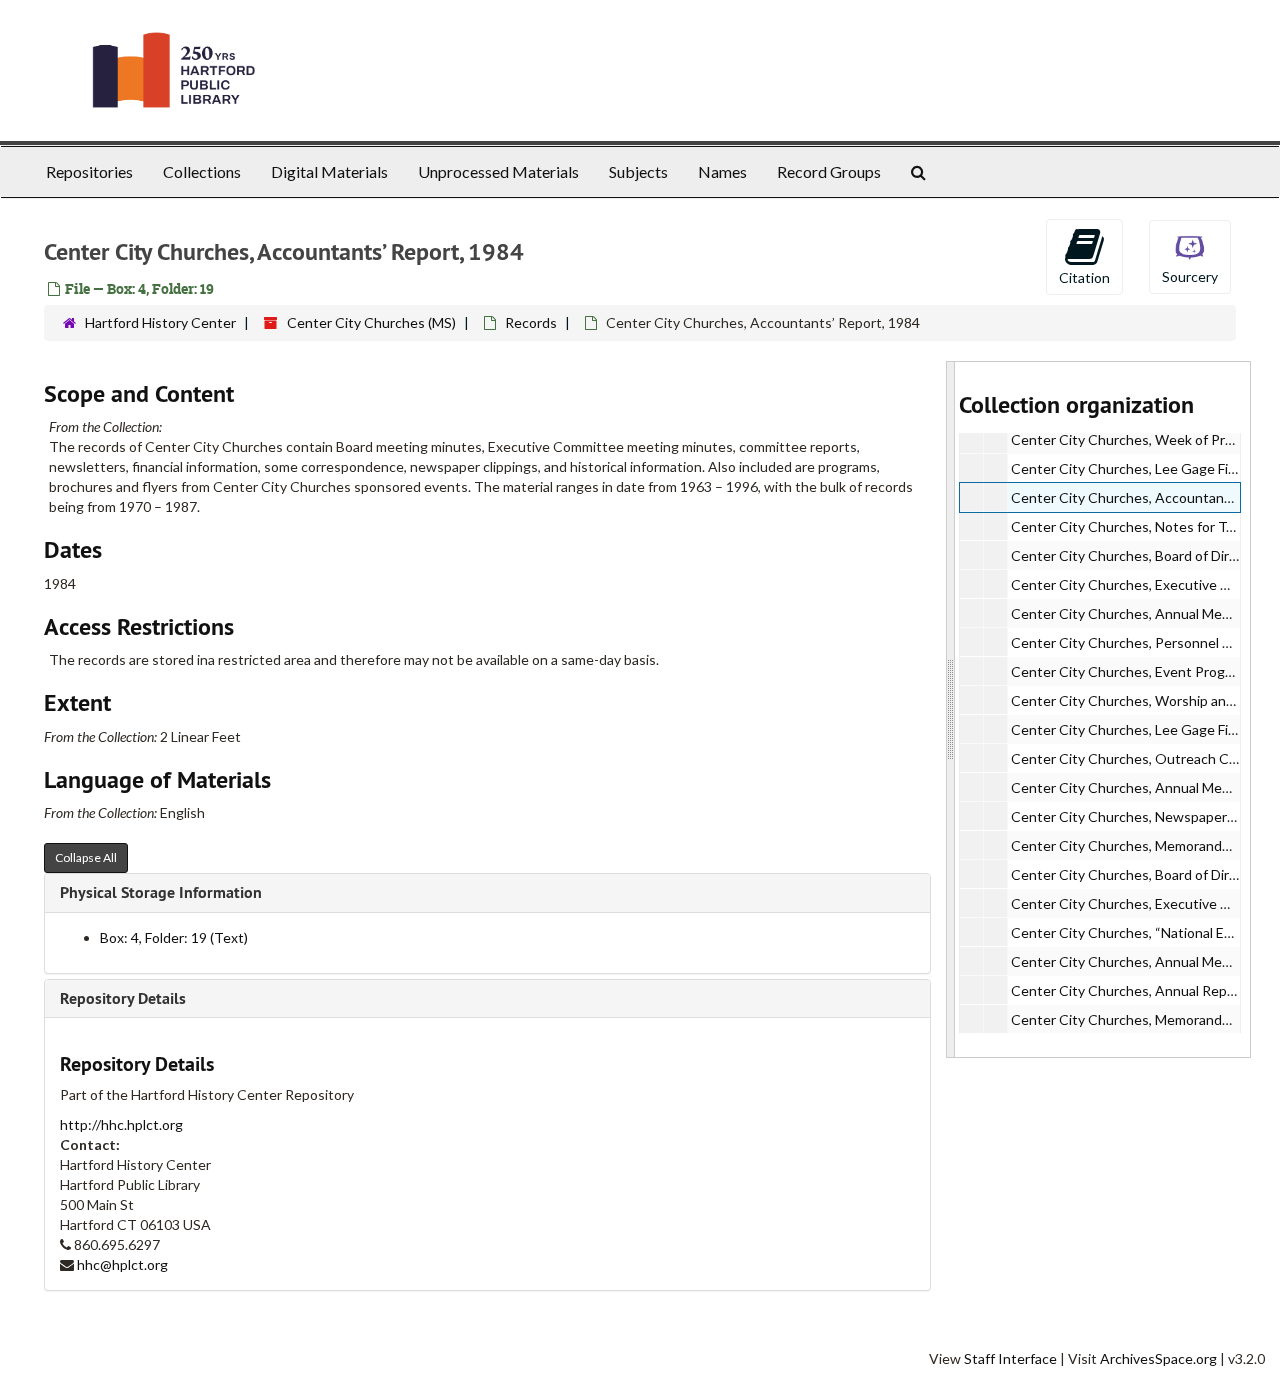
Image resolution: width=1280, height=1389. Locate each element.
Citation (1084, 277)
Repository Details (123, 998)
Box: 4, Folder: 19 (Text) (174, 937)
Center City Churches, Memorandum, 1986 (1145, 1019)
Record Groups (829, 171)
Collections (202, 171)
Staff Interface (1010, 1358)
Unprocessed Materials (498, 171)
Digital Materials (329, 171)
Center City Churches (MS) (371, 322)
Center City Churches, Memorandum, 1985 (1145, 845)
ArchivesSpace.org (1158, 1358)
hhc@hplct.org (122, 1264)
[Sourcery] (1190, 255)
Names (722, 171)
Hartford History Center (160, 322)
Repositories (89, 171)
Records (531, 322)
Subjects (638, 171)
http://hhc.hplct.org (121, 1124)
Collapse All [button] (86, 857)
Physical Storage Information (161, 892)
